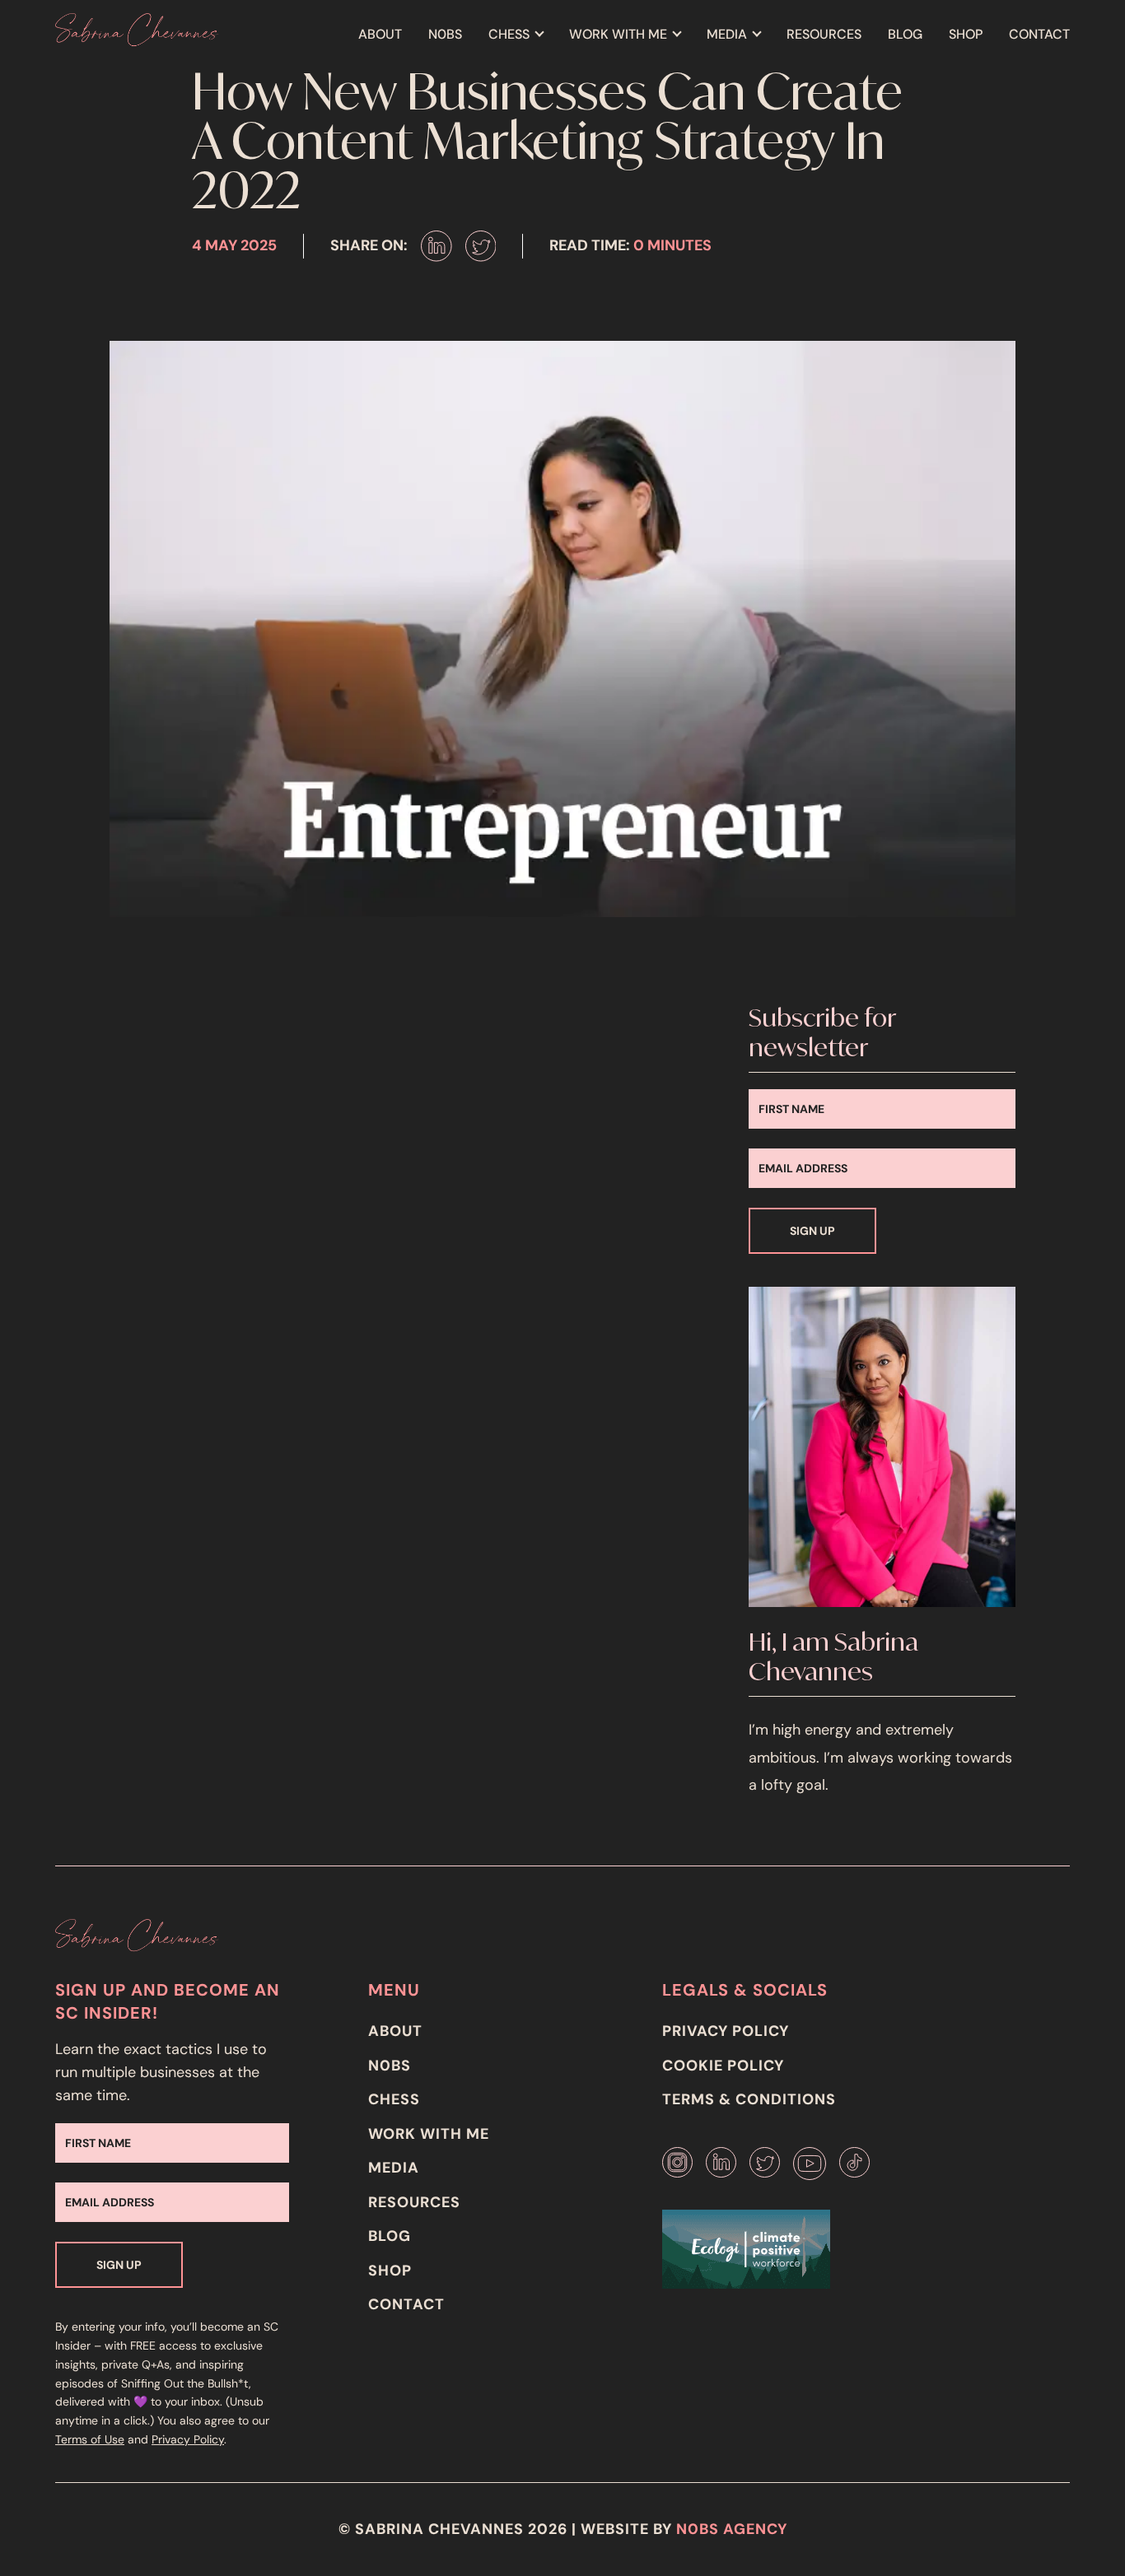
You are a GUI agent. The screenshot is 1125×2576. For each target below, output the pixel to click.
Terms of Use (90, 2439)
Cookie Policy (723, 2066)
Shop (966, 34)
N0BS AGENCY (732, 2529)
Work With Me (618, 34)
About (380, 34)
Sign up (812, 1231)
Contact (1039, 34)
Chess (509, 34)
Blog (905, 34)
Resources (824, 34)
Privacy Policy (188, 2439)
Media (727, 34)
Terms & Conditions (749, 2099)
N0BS (445, 34)
